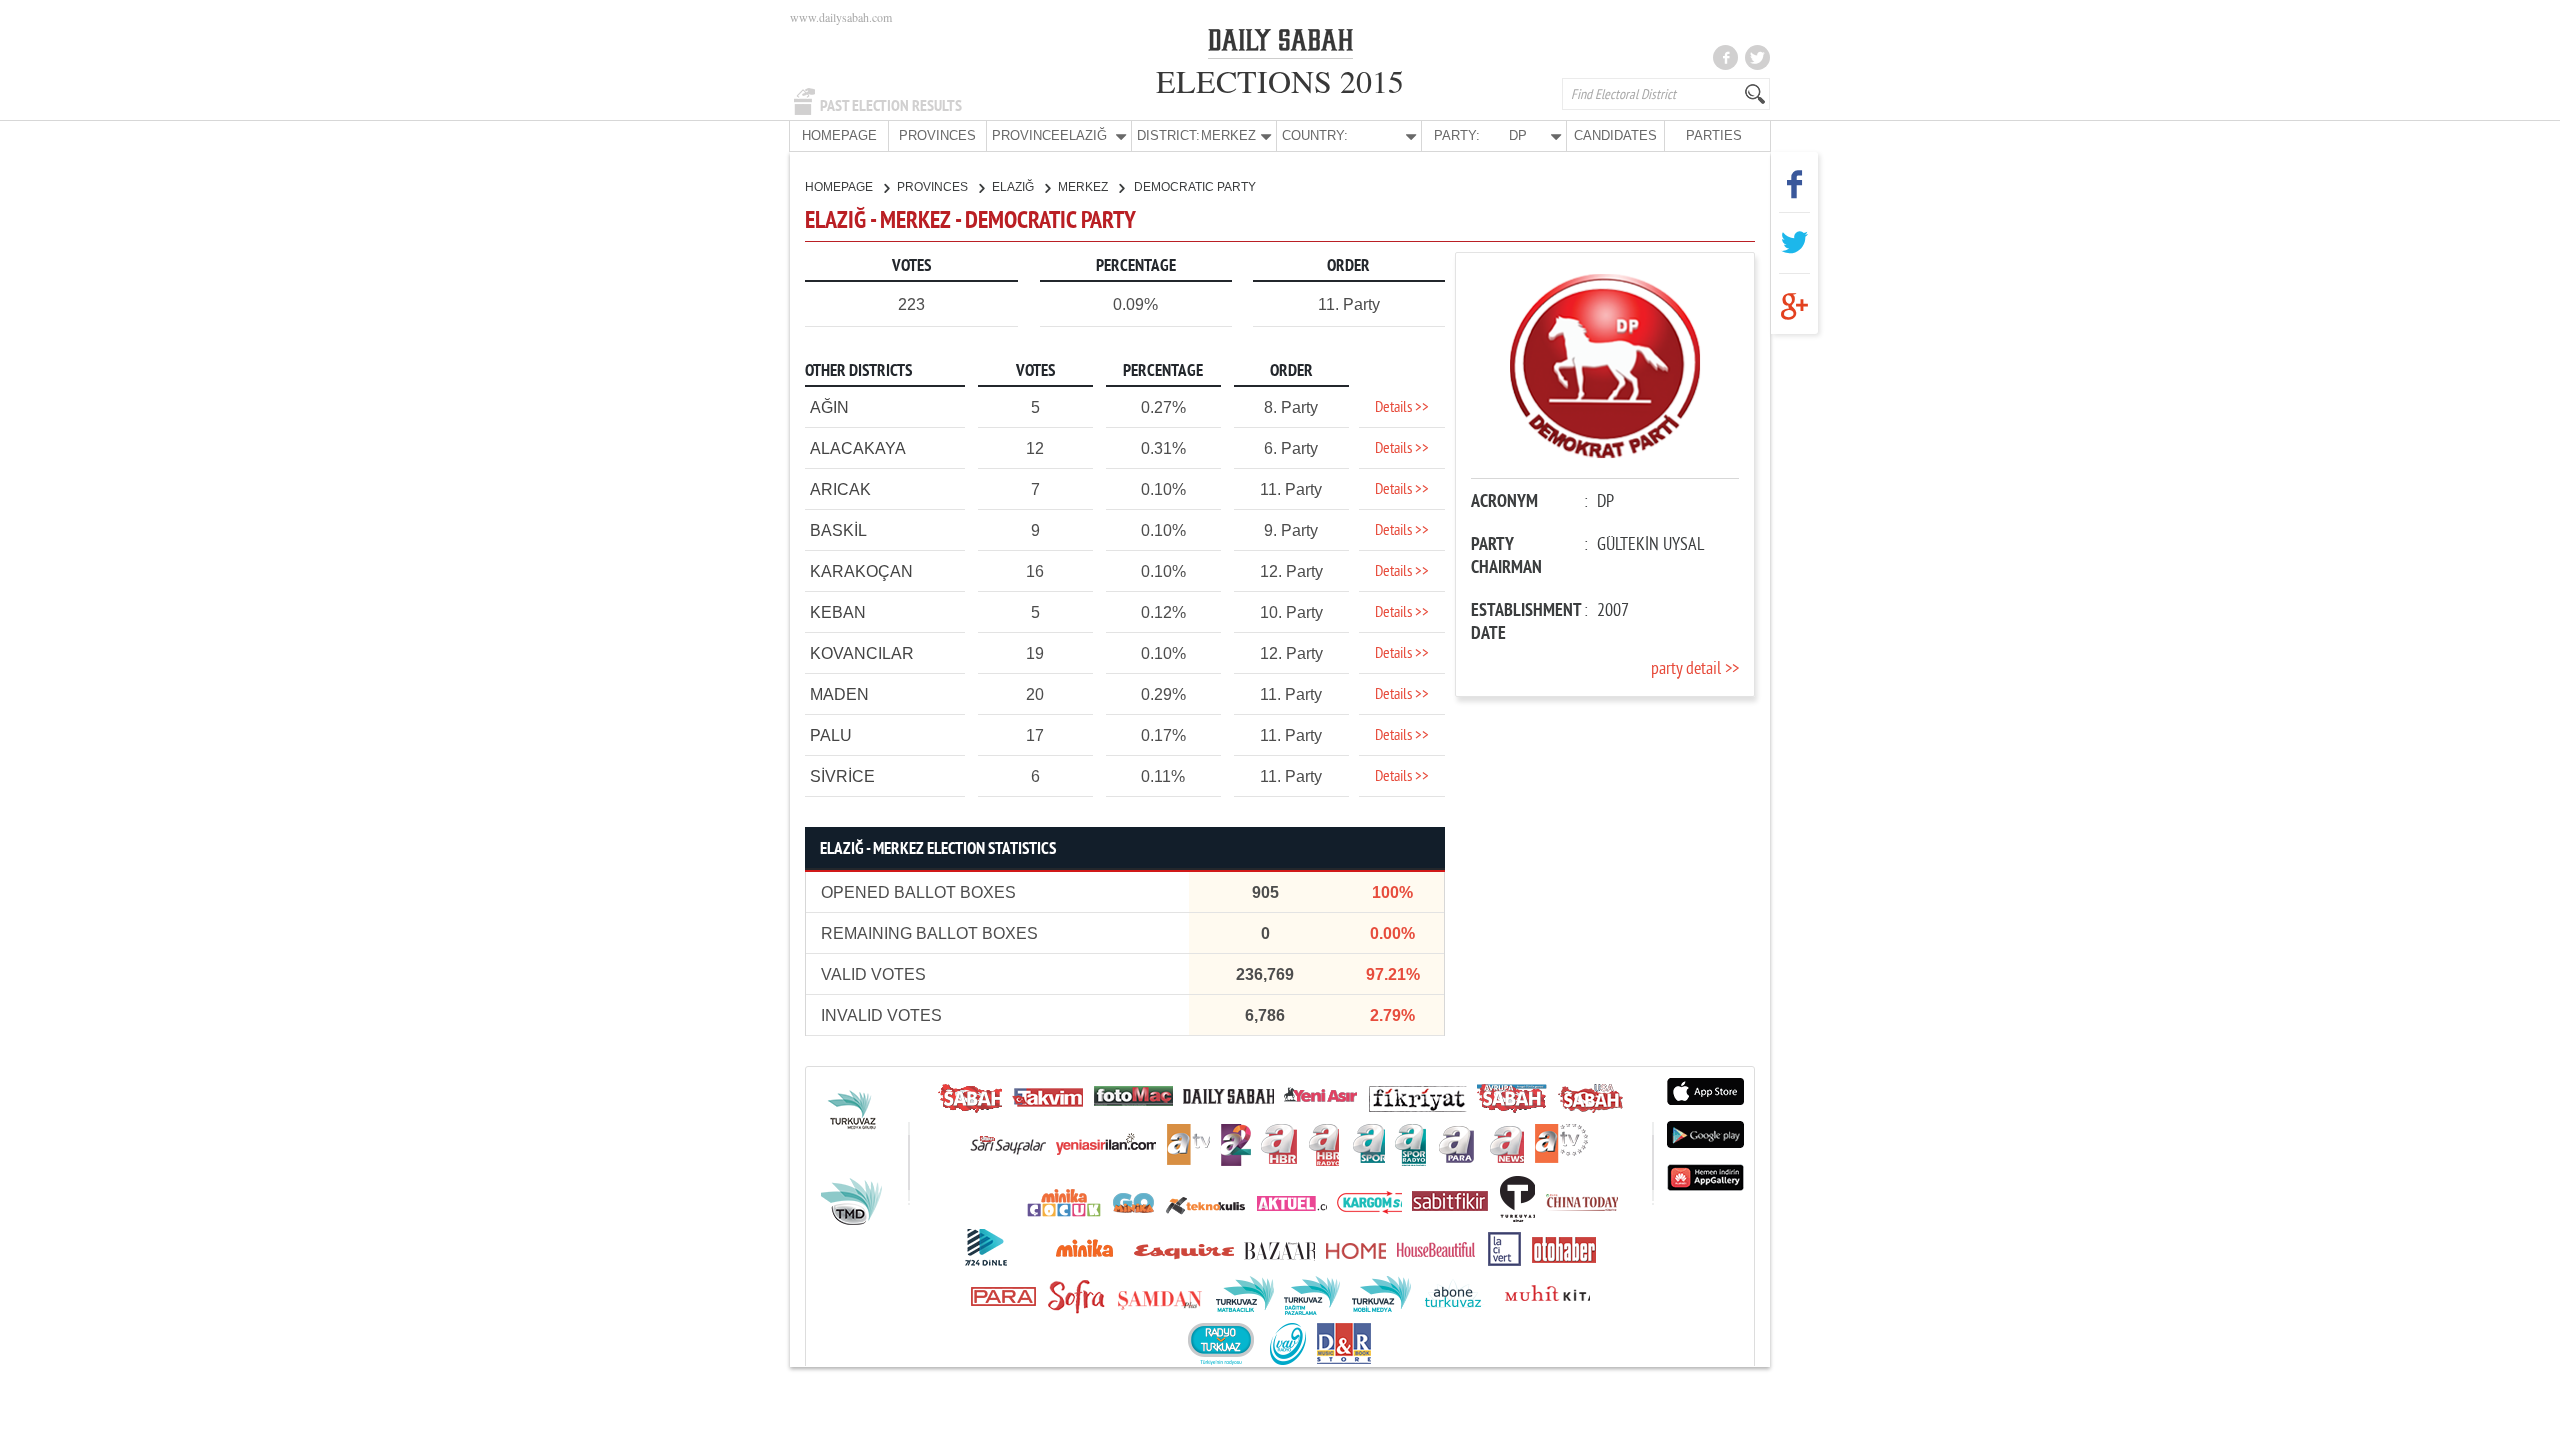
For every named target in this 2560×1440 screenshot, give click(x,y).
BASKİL (838, 530)
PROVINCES (937, 135)
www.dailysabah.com (841, 17)
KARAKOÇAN (861, 571)
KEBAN (838, 612)
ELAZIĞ (1014, 187)
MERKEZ (1084, 187)
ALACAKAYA (858, 448)
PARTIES (1714, 135)
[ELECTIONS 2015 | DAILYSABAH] (1280, 44)
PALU (831, 735)
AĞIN (829, 407)
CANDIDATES (1615, 135)
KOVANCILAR (862, 653)
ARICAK (840, 489)
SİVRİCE (842, 776)
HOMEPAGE (839, 135)
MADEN (839, 694)
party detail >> (1695, 669)
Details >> (1402, 408)
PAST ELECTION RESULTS (891, 106)
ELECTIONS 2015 (1280, 80)
